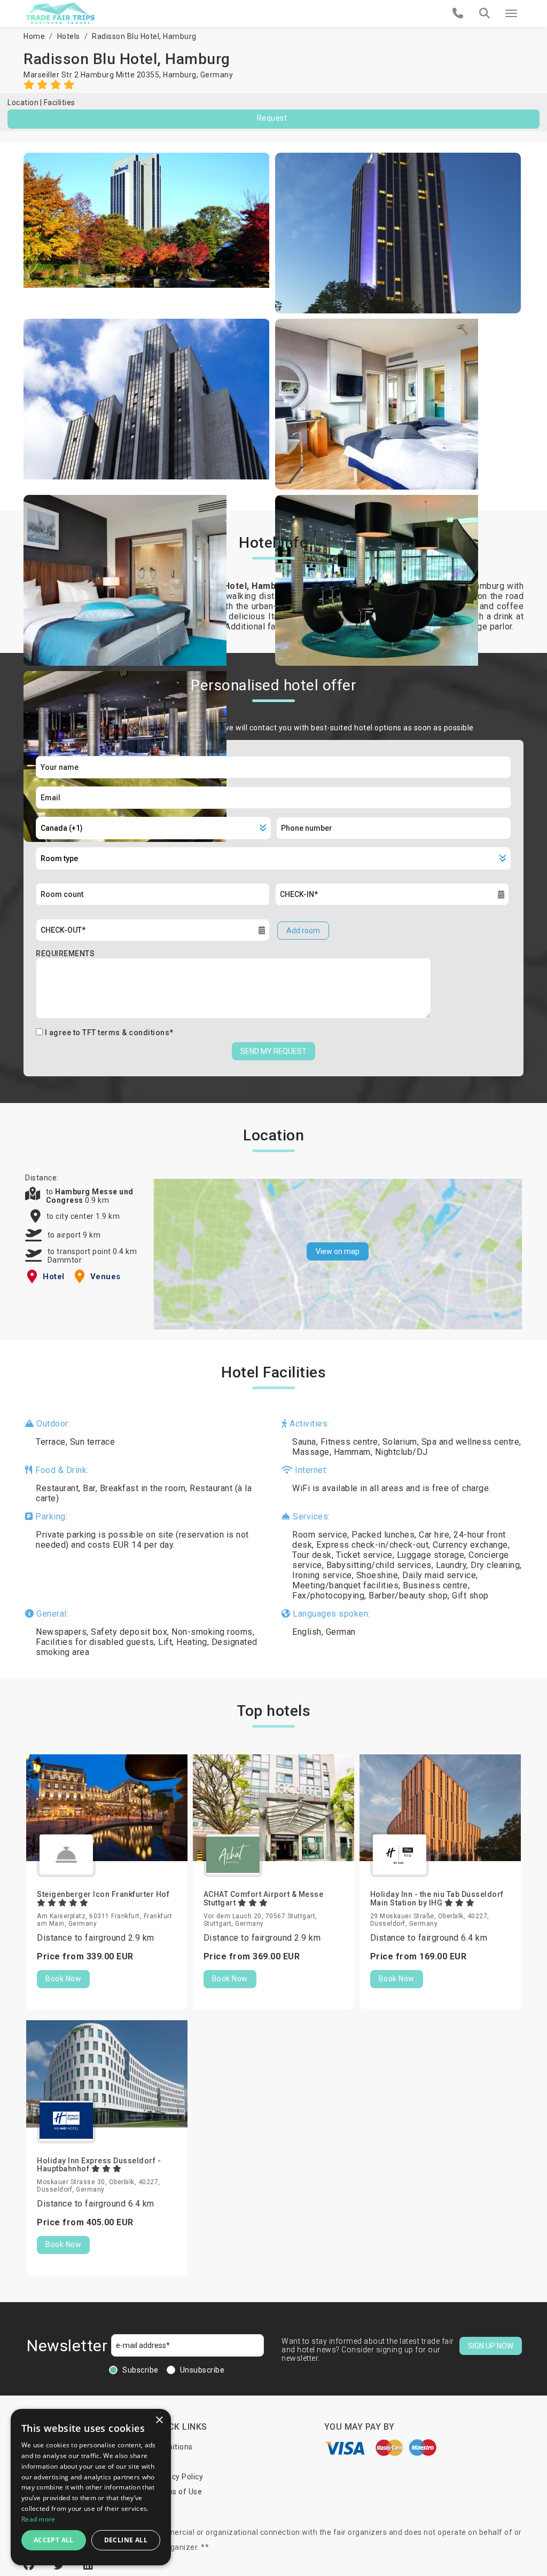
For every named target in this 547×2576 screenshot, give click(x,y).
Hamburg (180, 75)
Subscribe (140, 2370)
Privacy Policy (178, 2477)
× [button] (159, 2420)
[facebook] (30, 2565)
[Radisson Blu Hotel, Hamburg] (147, 233)
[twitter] (60, 2565)
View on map (338, 1251)
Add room (303, 931)
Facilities (60, 103)
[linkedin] (88, 2565)
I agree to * (109, 1033)
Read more (38, 2519)
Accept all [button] (54, 2540)
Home (34, 36)
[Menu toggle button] (511, 13)
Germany (217, 75)
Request (272, 118)
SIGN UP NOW (491, 2346)
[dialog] (91, 2487)
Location (23, 103)
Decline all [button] (126, 2540)
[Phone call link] (458, 13)
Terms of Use (178, 2492)
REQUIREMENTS (65, 954)
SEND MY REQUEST (273, 1051)
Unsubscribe (202, 2370)
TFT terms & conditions (126, 1033)
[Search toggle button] (485, 13)
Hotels (69, 36)
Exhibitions (173, 2447)
